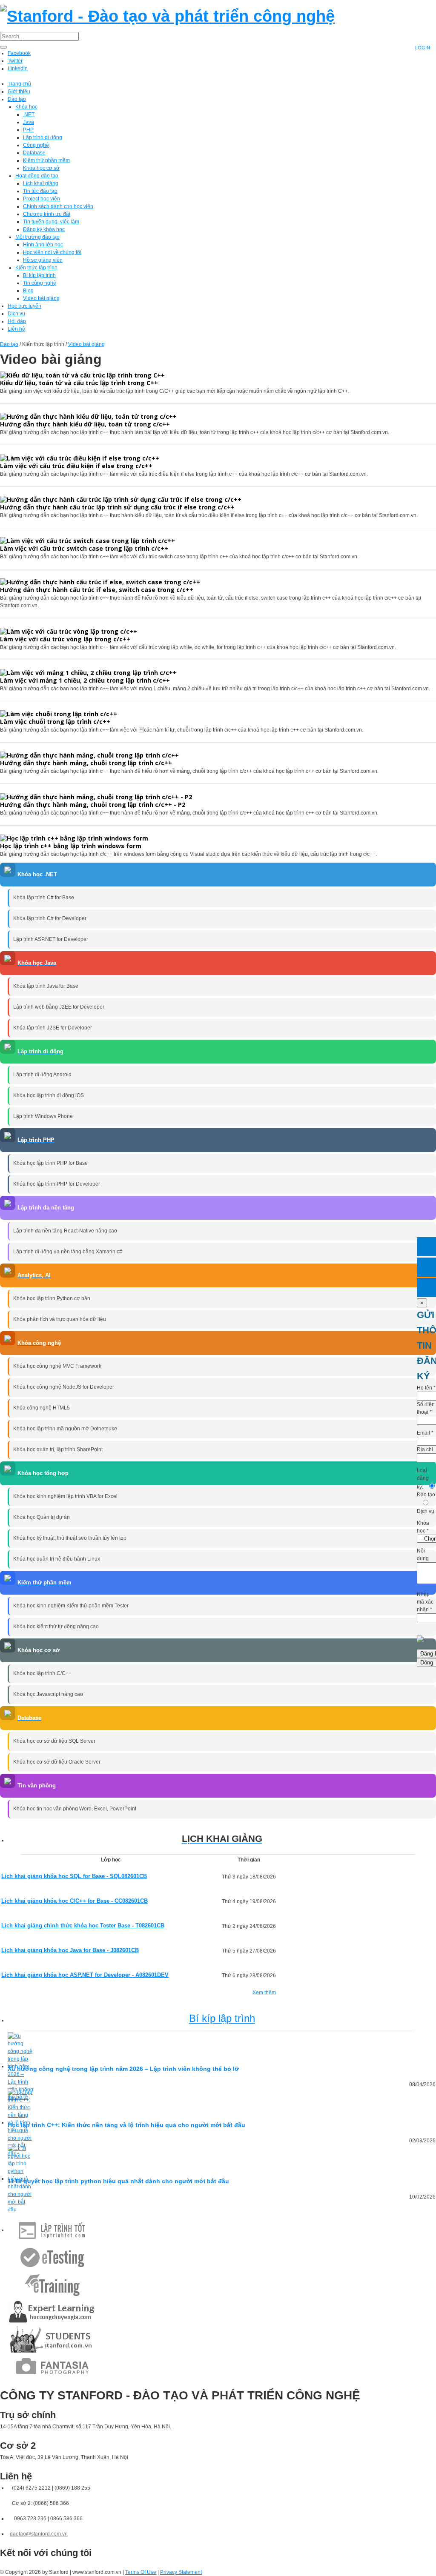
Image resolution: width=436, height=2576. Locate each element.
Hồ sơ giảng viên (43, 260)
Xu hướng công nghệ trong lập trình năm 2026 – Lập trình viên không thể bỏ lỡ (123, 2069)
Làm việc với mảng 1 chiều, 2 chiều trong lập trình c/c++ (85, 680)
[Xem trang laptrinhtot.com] (52, 2230)
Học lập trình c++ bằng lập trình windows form (71, 846)
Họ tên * (426, 1388)
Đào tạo (17, 99)
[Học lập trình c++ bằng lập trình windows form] (74, 838)
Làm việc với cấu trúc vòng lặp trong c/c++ (65, 639)
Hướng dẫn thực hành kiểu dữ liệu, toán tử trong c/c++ (85, 424)
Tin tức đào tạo (40, 191)
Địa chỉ (425, 1450)
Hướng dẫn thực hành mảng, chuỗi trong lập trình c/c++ (86, 763)
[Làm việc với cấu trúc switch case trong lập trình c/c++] (87, 540)
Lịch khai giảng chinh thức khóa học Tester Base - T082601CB (83, 1926)
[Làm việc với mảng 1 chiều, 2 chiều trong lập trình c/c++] (88, 672)
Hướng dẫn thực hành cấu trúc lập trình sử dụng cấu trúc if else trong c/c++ (117, 507)
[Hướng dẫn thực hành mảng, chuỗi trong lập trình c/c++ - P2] (96, 796)
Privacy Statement (181, 2572)
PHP (28, 130)
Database (34, 153)
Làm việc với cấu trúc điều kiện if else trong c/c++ (76, 466)
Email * (425, 1433)
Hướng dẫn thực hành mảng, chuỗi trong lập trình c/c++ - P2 (93, 805)
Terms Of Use (141, 2572)
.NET (29, 114)
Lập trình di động (43, 137)
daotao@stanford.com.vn (39, 2534)
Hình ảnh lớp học (43, 245)
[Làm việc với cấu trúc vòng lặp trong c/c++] (69, 630)
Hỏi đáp (17, 321)
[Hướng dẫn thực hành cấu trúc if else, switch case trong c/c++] (100, 582)
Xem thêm (264, 1993)
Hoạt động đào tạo (37, 176)
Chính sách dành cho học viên (58, 206)
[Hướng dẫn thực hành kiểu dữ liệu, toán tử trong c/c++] (88, 416)
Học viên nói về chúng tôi (52, 252)
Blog (28, 291)
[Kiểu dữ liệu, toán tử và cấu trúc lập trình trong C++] (82, 375)
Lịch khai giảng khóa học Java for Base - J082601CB (70, 1950)
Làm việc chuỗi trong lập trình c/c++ (55, 722)
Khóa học (26, 107)
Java (29, 122)
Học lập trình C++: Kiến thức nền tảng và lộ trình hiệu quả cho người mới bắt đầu (126, 2125)
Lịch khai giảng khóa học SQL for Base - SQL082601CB (74, 1876)
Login (423, 48)
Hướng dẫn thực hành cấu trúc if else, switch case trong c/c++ (97, 590)
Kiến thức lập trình (36, 268)
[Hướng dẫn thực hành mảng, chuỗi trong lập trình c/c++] (89, 755)
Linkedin (18, 69)
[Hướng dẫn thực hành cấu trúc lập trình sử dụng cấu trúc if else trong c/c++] (121, 499)
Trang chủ (19, 84)
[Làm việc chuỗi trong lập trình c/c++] (59, 713)
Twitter (15, 61)
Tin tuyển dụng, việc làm (51, 222)
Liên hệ (16, 329)
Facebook (19, 53)
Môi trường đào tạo (37, 237)
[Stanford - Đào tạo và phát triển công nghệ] (167, 15)
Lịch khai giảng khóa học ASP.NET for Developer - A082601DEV (85, 1975)
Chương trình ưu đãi (47, 214)
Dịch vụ (16, 314)
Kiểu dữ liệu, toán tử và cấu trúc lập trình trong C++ (79, 383)
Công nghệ (36, 145)
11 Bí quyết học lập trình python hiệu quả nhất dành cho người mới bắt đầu (118, 2181)
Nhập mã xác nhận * (425, 1602)
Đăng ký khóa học (44, 229)
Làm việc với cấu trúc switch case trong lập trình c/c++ (84, 548)
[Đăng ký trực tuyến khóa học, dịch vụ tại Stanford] (426, 1288)
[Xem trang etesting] (52, 2257)
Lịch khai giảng (41, 183)
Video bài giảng (41, 298)
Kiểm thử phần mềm (46, 160)
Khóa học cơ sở (41, 168)
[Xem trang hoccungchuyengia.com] (52, 2312)
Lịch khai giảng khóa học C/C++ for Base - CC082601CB (75, 1901)
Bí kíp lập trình (39, 275)
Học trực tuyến (24, 306)
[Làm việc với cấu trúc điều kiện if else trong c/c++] (80, 457)
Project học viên (42, 199)
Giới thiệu (19, 91)
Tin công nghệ (40, 283)
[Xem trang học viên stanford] (52, 2339)
